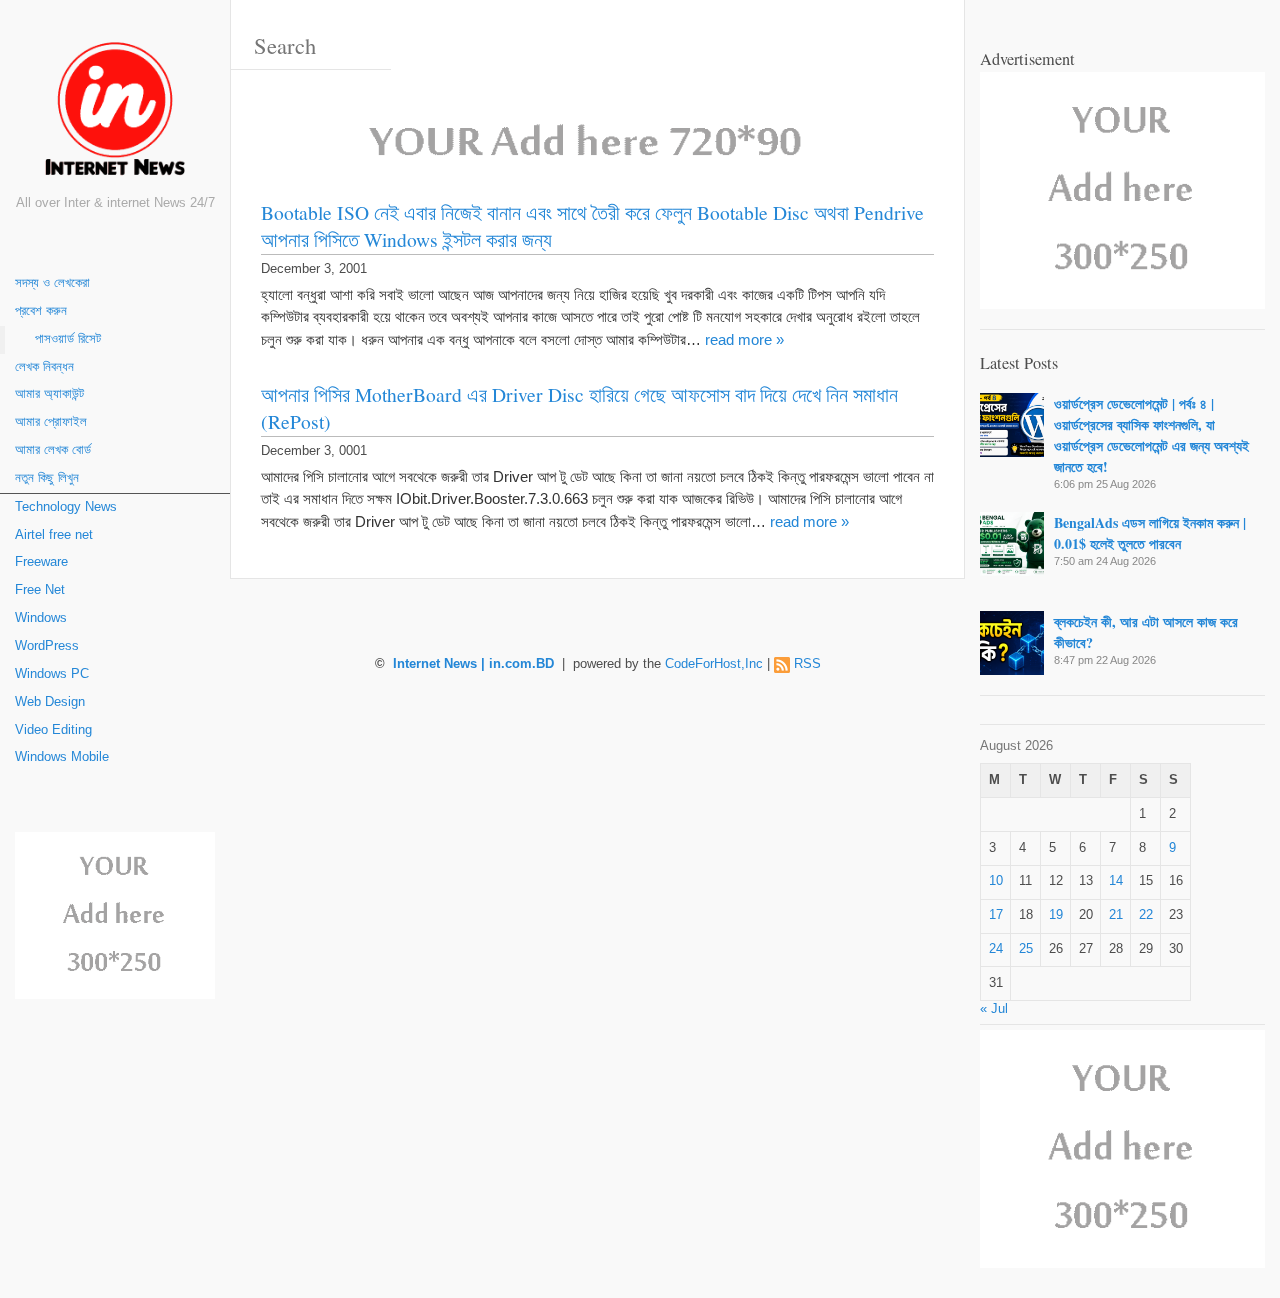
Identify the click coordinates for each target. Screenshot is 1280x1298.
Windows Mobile (62, 757)
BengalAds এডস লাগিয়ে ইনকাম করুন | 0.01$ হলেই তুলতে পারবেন (1150, 533)
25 (1026, 949)
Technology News (66, 507)
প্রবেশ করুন (41, 311)
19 (1056, 915)
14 (1116, 881)
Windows (41, 618)
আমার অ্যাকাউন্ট (49, 394)
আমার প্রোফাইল (51, 422)
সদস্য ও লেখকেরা (52, 283)
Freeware (41, 562)
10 (996, 881)
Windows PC (52, 674)
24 (996, 949)
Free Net (40, 590)
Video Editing (53, 730)
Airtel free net (54, 535)
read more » (744, 339)
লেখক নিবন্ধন (44, 367)
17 (996, 915)
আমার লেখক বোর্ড (53, 450)
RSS (807, 664)
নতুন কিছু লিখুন (47, 478)
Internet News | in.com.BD (473, 664)
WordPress (47, 646)
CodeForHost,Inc (714, 664)
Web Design (50, 702)
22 (1146, 915)
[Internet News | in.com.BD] (115, 112)
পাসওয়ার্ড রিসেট (68, 339)
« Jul (994, 1009)
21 (1116, 915)
